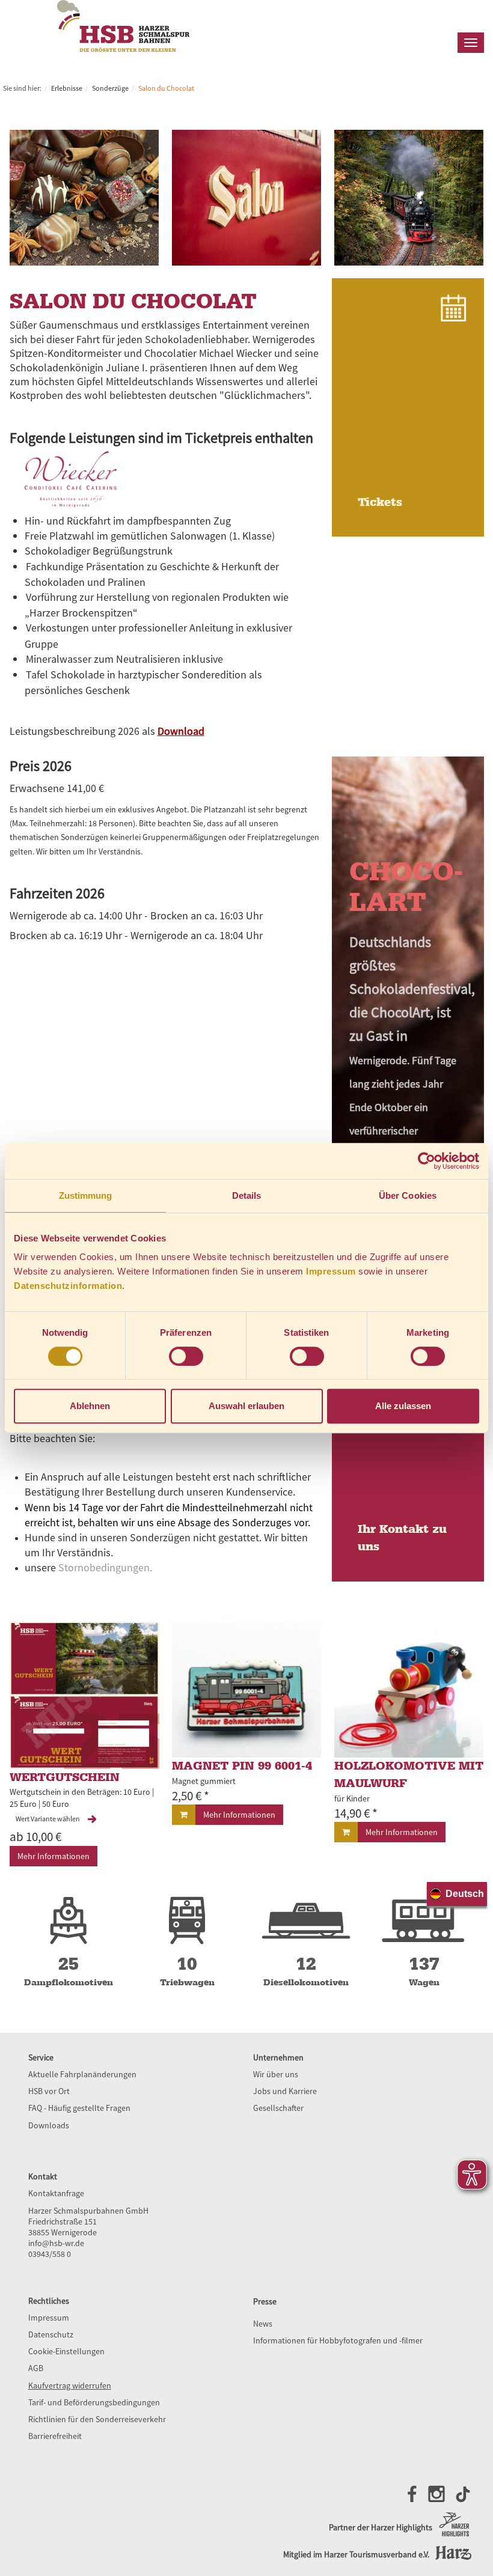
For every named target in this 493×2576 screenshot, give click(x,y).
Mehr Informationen (54, 1856)
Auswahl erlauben (246, 1406)
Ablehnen (90, 1406)
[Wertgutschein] (84, 1695)
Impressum (331, 1271)
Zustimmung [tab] (86, 1195)
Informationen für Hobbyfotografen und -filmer (338, 2340)
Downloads (49, 2125)
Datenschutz (51, 2334)
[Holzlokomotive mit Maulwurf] (409, 1690)
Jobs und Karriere (285, 2091)
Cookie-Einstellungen (66, 2351)
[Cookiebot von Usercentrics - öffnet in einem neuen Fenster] (427, 1161)
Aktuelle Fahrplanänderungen (82, 2074)
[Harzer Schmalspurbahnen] (123, 49)
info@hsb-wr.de (56, 2243)
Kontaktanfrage (56, 2193)
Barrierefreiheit (55, 2436)
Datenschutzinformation (68, 1286)
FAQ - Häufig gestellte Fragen (79, 2108)
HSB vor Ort (49, 2091)
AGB (36, 2368)
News (263, 2324)
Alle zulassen (403, 1406)
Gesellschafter (278, 2108)
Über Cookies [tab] (408, 1195)
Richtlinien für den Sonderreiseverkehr (97, 2419)
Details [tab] (247, 1195)
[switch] (186, 1356)
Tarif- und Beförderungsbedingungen (94, 2402)
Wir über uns (276, 2074)
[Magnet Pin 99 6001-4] (247, 1690)
